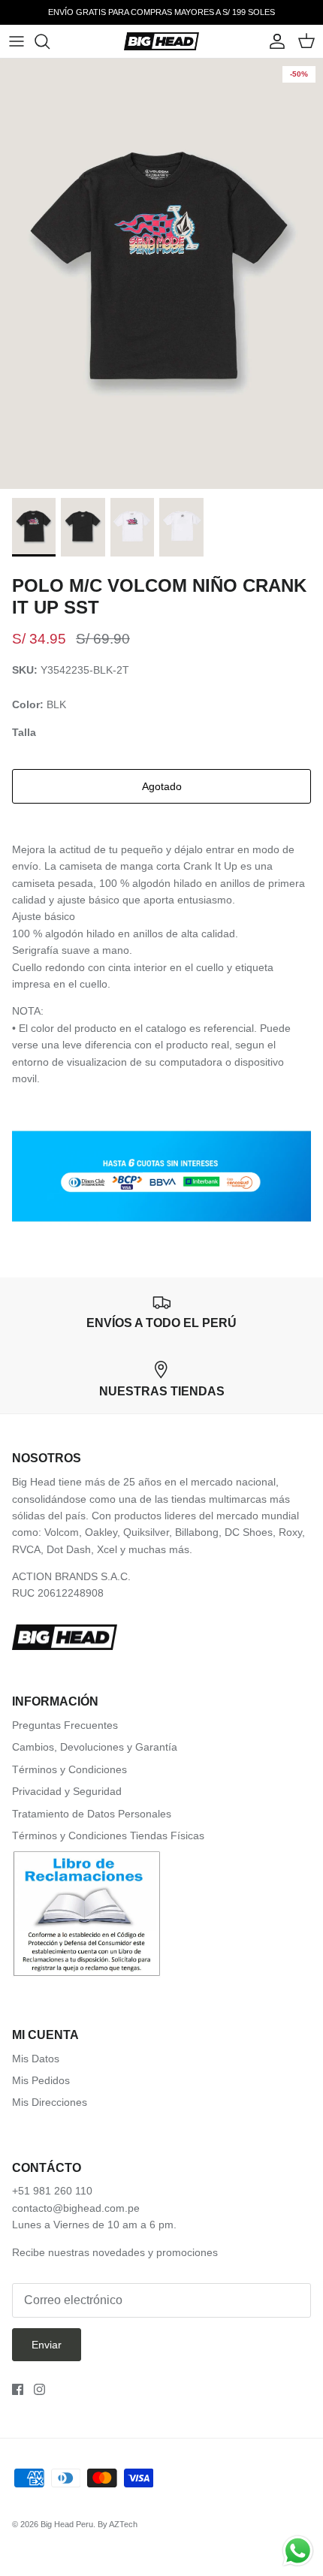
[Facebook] (18, 2389)
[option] (161, 274)
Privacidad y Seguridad (67, 1791)
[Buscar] (50, 41)
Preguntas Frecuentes (65, 1725)
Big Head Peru (67, 2524)
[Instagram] (39, 2389)
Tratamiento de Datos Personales (92, 1814)
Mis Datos (36, 2059)
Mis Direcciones (50, 2102)
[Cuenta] (273, 41)
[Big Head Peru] (161, 41)
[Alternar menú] (17, 41)
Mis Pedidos (41, 2080)
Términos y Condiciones (69, 1769)
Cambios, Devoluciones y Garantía (95, 1747)
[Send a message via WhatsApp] (298, 2551)
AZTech (123, 2524)
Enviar (47, 2345)
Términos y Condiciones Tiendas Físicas (108, 1835)
